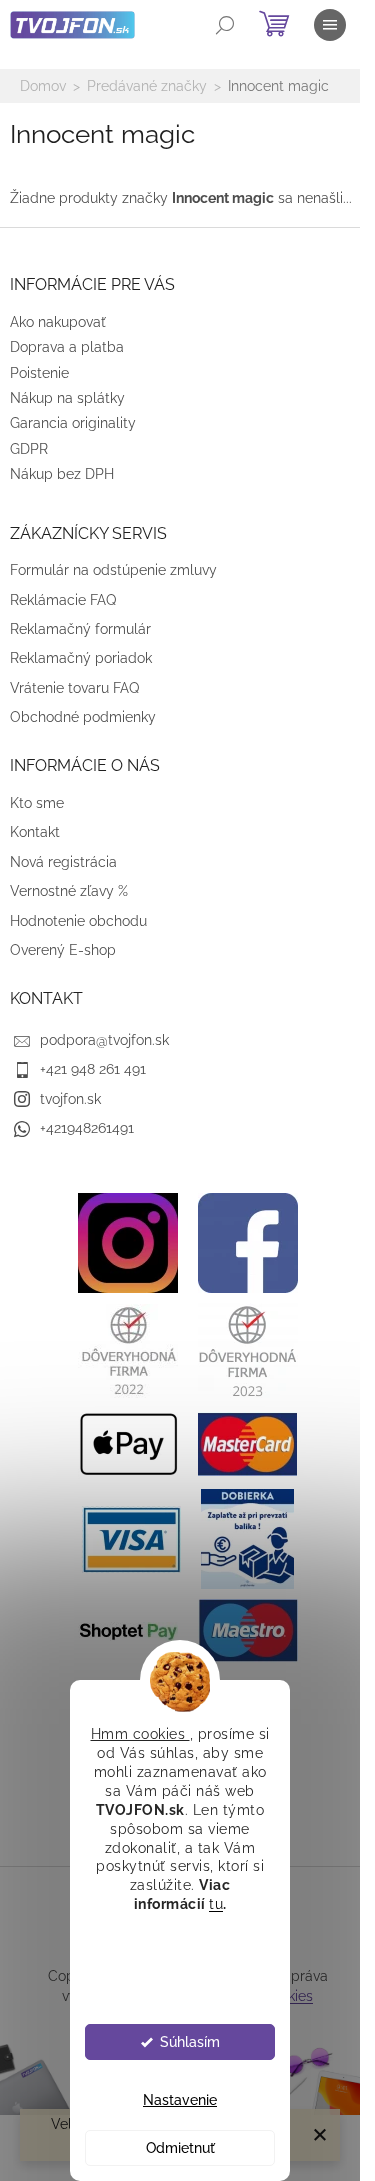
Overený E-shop (63, 950)
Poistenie (39, 373)
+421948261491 (87, 1128)
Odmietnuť (180, 2148)
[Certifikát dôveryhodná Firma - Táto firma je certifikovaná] (128, 1350)
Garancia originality (73, 423)
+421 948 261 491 (93, 1069)
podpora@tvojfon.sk (104, 1040)
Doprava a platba (67, 347)
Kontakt (35, 832)
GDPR (29, 449)
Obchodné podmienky (83, 717)
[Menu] (330, 25)
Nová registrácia (63, 862)
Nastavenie (180, 2100)
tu (216, 1904)
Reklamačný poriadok (81, 658)
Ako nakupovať (58, 322)
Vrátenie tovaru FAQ (74, 688)
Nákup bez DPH (62, 474)
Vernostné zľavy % (69, 891)
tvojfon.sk (70, 1099)
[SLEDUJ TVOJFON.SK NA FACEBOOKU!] (248, 1242)
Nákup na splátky (67, 398)
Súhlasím (190, 2042)
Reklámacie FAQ (63, 600)
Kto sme (37, 803)
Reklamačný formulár (80, 629)
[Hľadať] (225, 25)
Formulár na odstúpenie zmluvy (113, 570)
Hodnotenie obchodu (78, 921)
